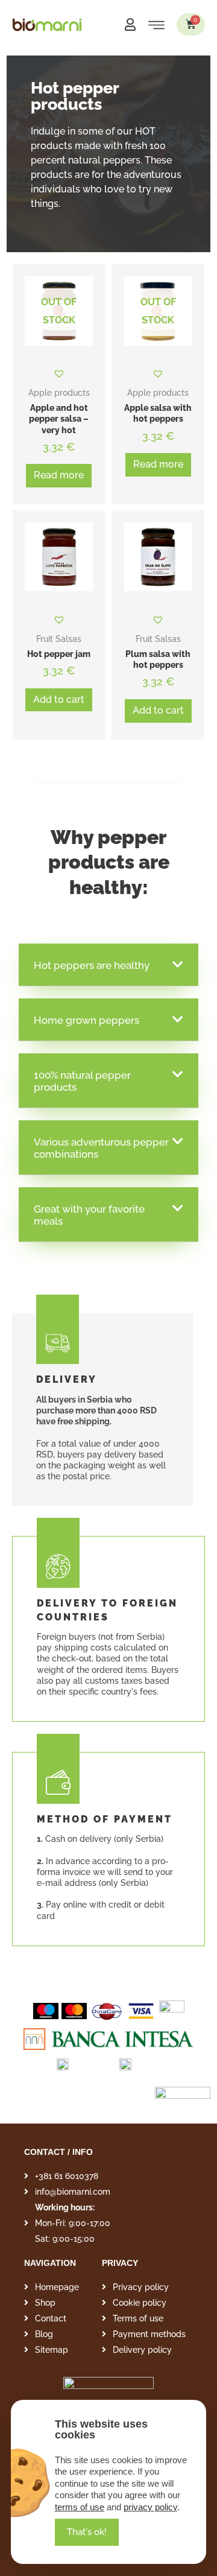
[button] (87, 2532)
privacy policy (150, 2507)
